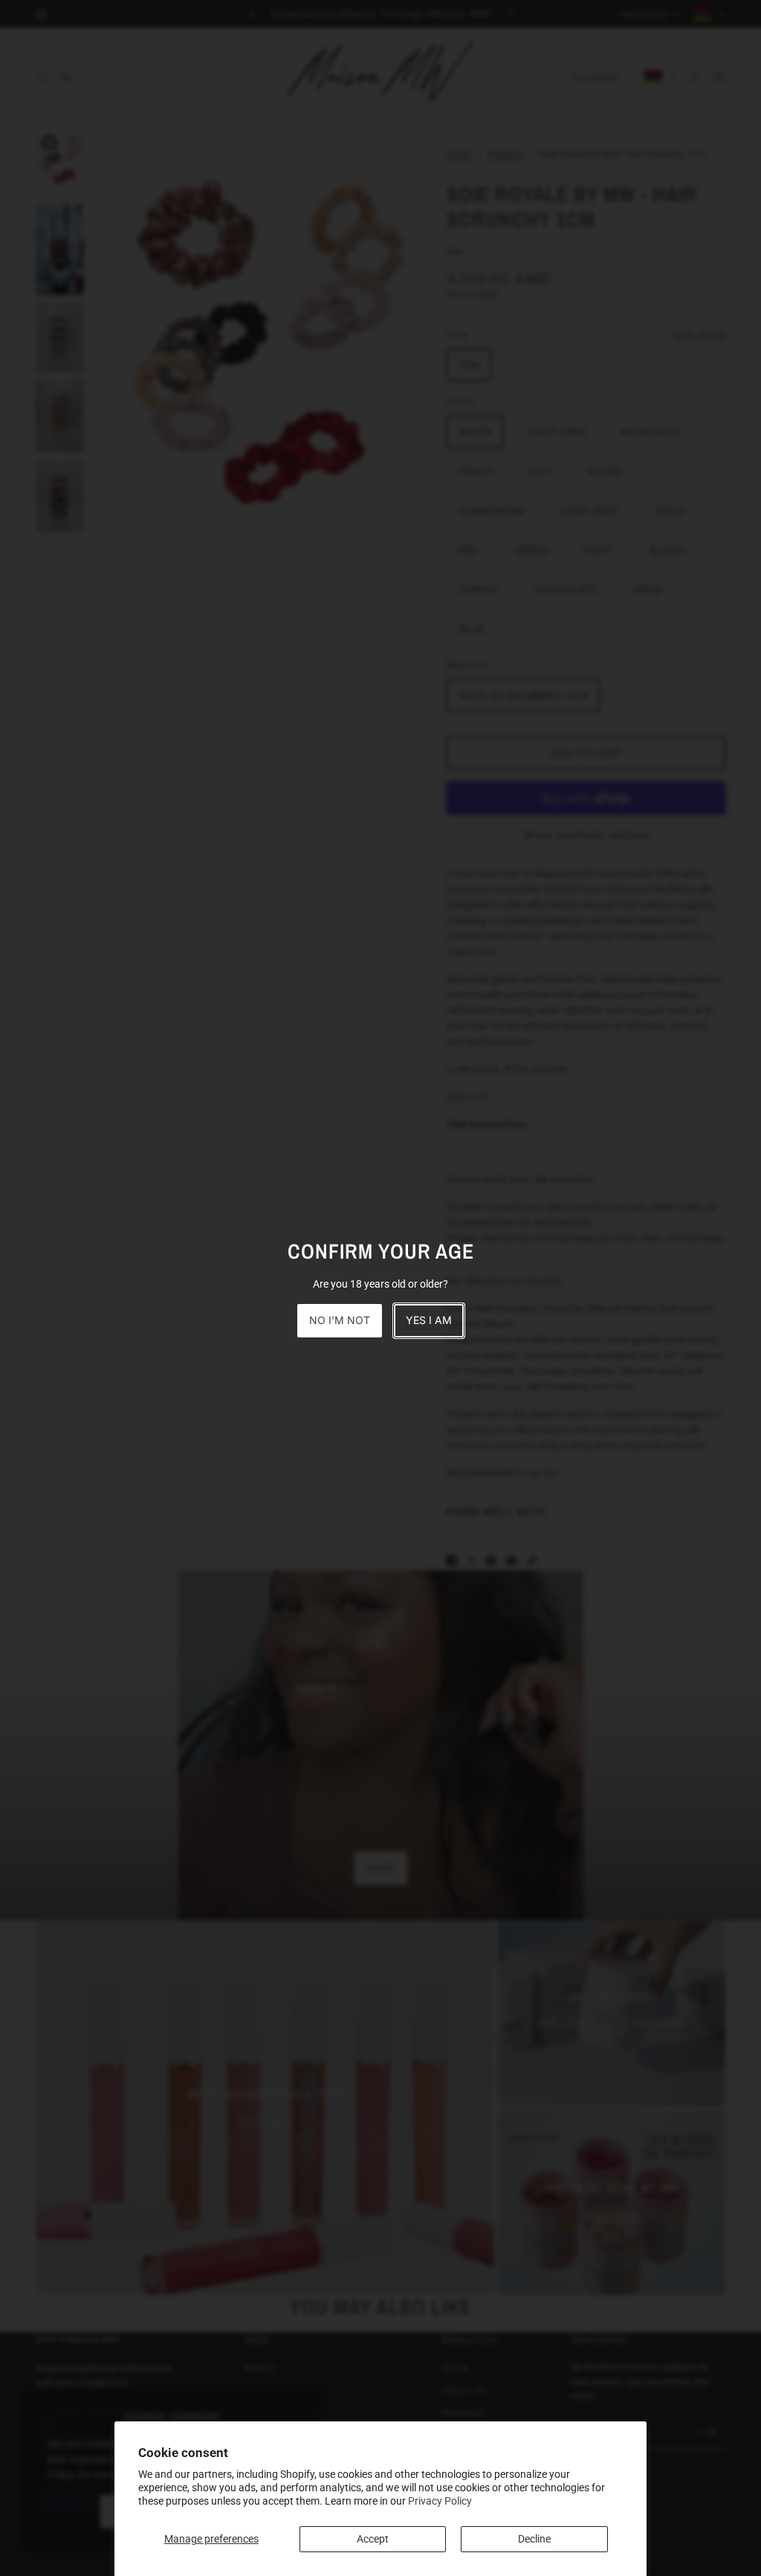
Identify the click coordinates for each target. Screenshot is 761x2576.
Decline (534, 2539)
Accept (373, 2539)
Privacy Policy (440, 2501)
